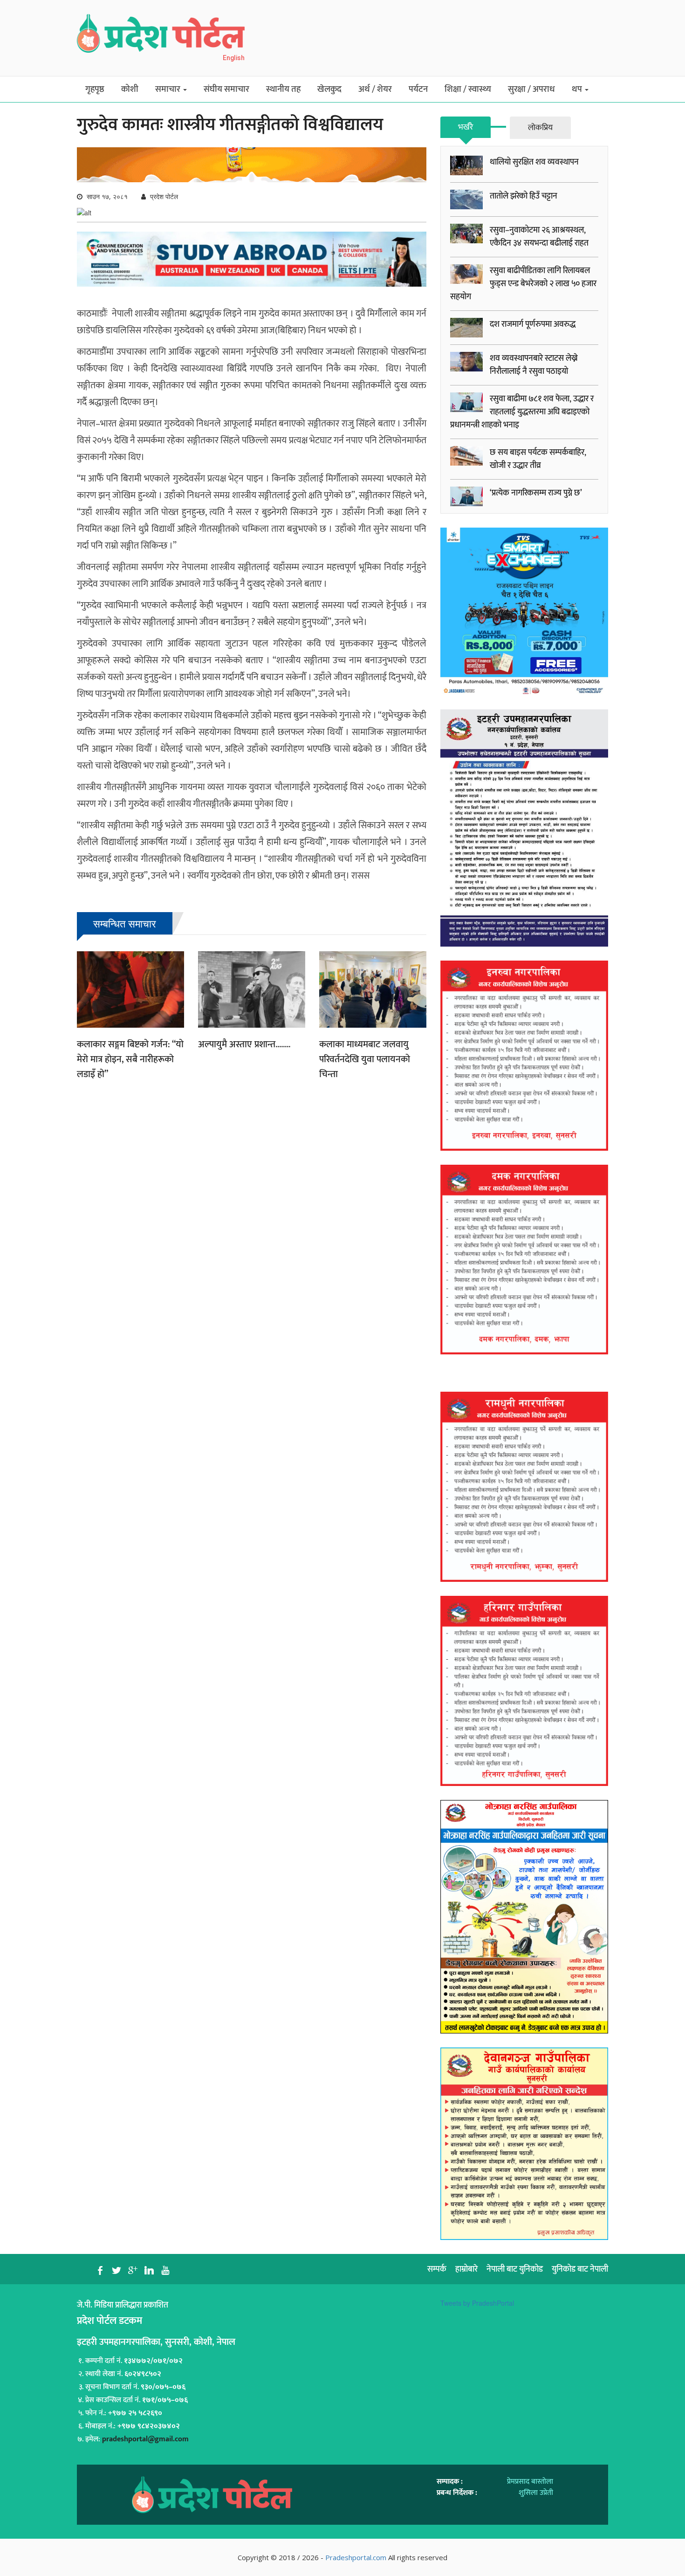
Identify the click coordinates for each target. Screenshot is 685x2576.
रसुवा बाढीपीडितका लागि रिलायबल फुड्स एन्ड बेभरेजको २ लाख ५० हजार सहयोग (523, 284)
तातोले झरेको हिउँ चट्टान (524, 196)
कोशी (130, 89)
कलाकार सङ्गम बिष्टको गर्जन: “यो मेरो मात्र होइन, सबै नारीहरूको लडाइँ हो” (130, 1059)
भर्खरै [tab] (466, 127)
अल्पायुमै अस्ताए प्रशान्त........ (244, 1044)
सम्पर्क (437, 2269)
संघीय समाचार (226, 89)
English (234, 58)
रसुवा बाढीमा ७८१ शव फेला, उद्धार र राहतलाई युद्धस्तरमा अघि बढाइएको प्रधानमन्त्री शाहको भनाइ (522, 412)
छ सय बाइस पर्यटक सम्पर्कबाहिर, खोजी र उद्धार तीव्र (538, 459)
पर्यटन (418, 89)
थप (578, 89)
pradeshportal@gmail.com (145, 2439)
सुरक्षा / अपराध (531, 89)
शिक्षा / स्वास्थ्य (468, 89)
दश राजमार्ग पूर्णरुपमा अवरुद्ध (533, 324)
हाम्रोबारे (466, 2269)
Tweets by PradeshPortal (477, 2303)
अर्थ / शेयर (375, 89)
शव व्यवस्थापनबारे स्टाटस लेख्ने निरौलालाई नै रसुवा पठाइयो (534, 365)
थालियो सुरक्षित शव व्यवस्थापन (534, 162)
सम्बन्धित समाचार (125, 923)
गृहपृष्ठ (95, 89)
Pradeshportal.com (356, 2557)
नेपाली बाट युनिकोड (515, 2269)
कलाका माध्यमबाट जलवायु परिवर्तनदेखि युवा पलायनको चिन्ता (365, 1059)
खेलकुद (329, 89)
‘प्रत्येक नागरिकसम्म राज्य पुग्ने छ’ (536, 493)
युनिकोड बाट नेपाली (580, 2269)
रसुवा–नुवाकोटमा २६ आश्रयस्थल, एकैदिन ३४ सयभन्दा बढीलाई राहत (539, 237)
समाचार (169, 89)
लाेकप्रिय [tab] (540, 128)
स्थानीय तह (283, 89)
